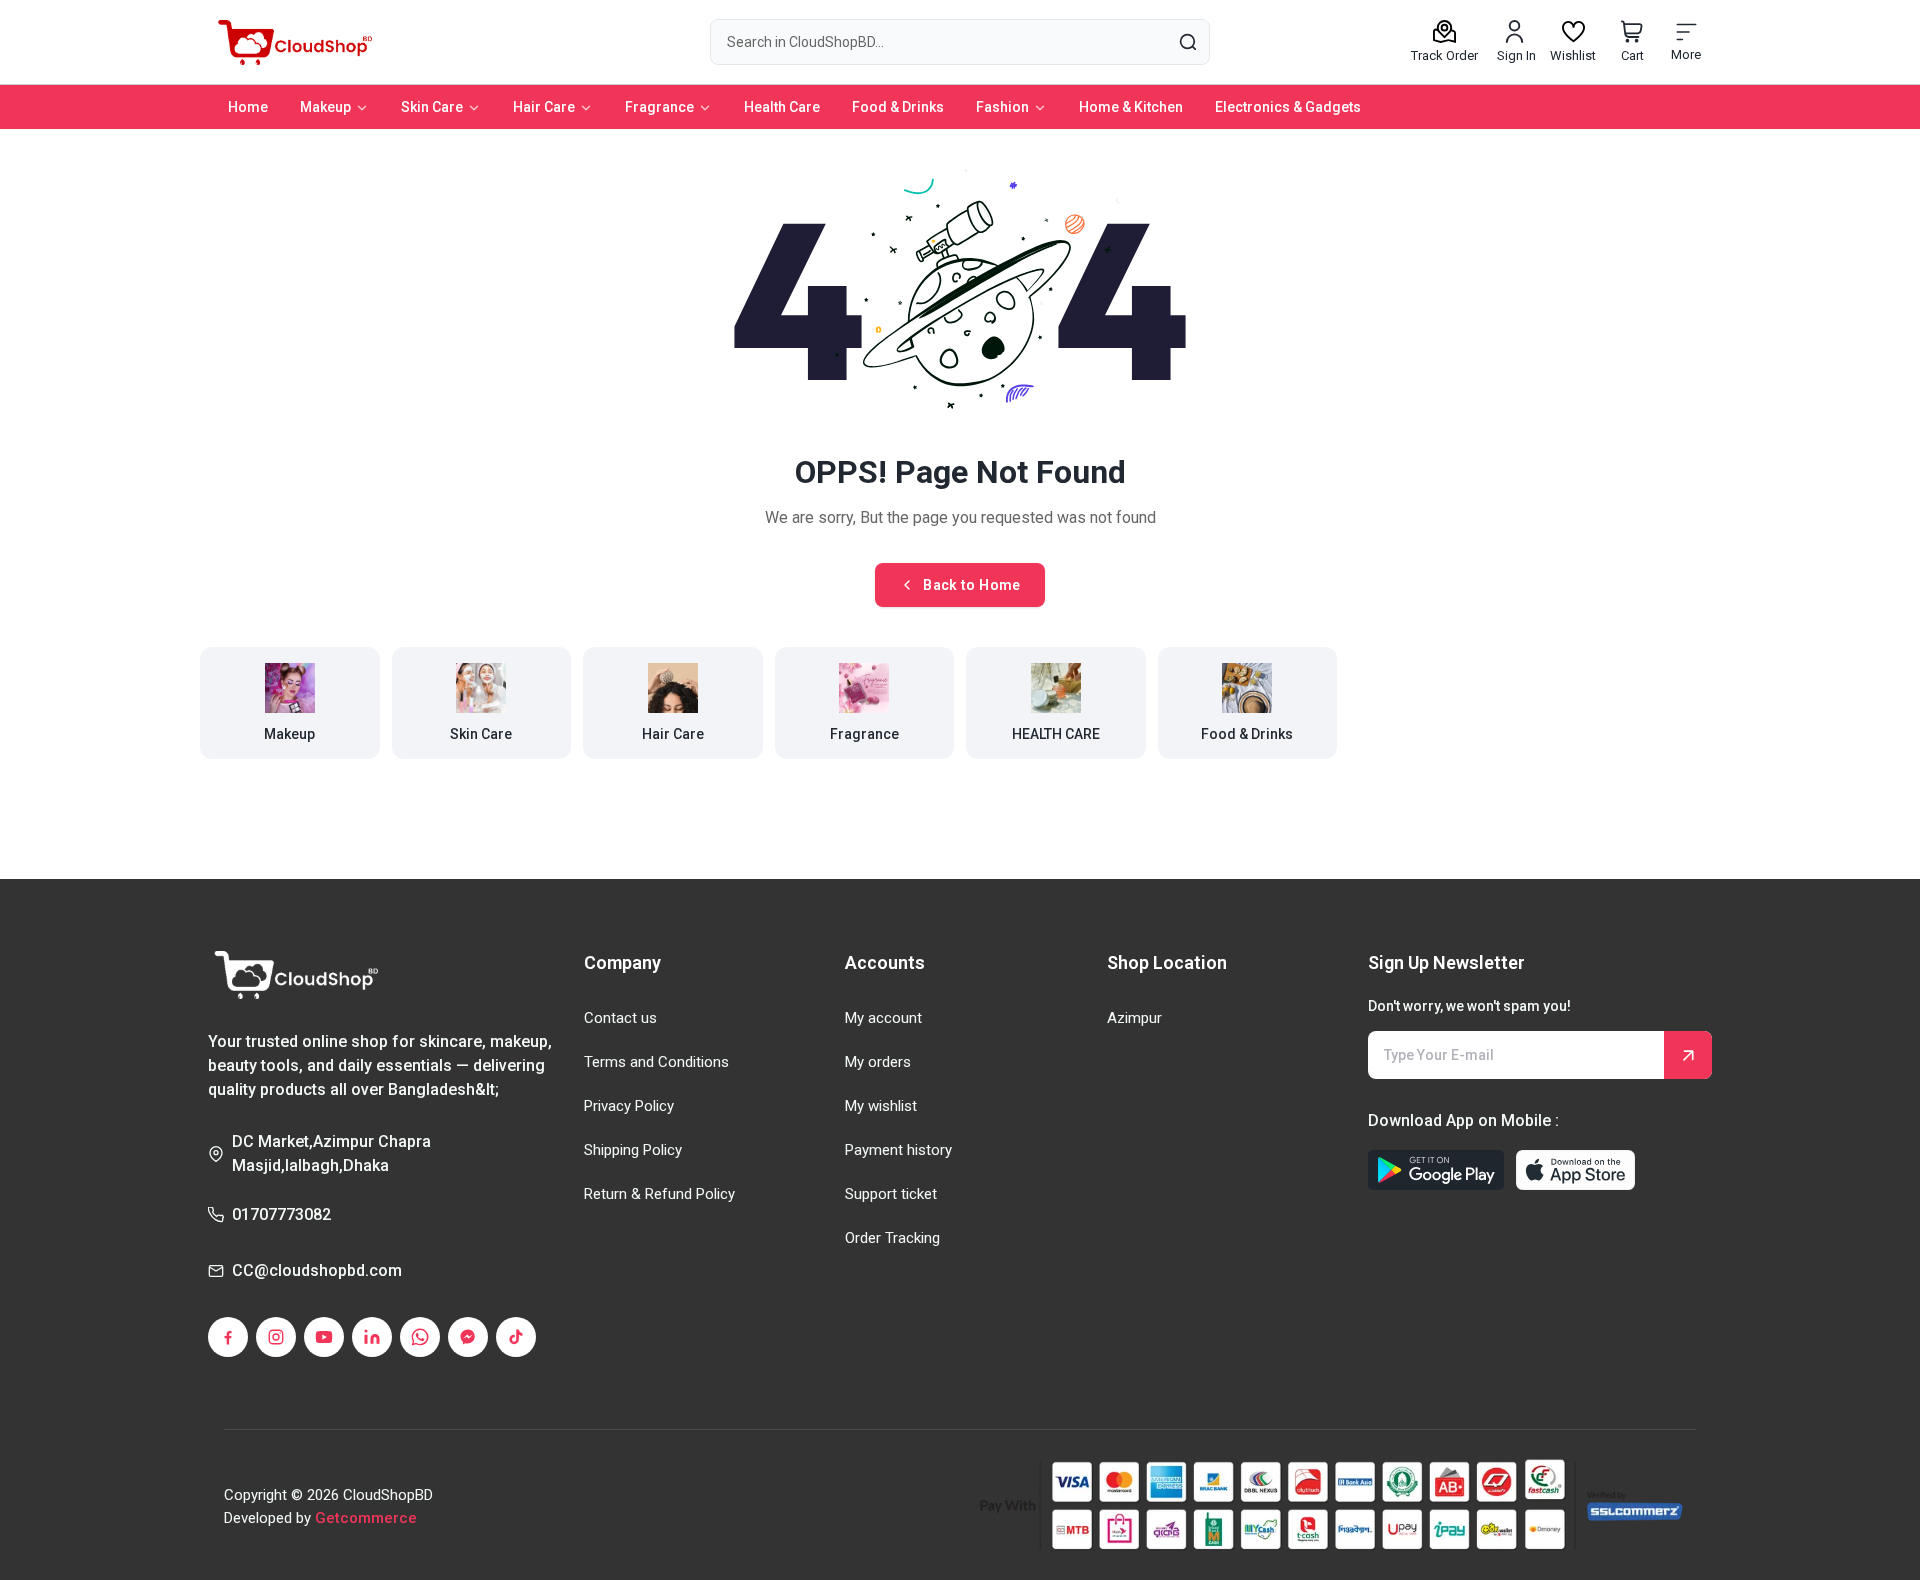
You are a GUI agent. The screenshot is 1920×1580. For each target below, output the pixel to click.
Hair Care (544, 107)
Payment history (898, 1150)
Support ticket (891, 1194)
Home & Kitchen (1131, 107)
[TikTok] (516, 1337)
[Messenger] (468, 1337)
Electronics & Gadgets (1288, 107)
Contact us (620, 1018)
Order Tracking (892, 1238)
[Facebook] (228, 1337)
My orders (878, 1062)
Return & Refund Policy (659, 1194)
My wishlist (881, 1106)
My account (883, 1018)
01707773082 (281, 1214)
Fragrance (659, 107)
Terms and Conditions (656, 1062)
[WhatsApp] (420, 1337)
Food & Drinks (898, 107)
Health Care (782, 107)
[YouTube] (324, 1337)
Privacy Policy (629, 1106)
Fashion (1002, 107)
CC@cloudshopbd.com (317, 1270)
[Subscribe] (1688, 1055)
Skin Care (432, 107)
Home (248, 107)
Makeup (325, 107)
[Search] (1187, 41)
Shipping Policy (633, 1150)
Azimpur (1134, 1018)
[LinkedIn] (372, 1337)
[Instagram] (276, 1337)
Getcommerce (366, 1518)
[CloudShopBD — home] (292, 42)
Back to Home (971, 585)
